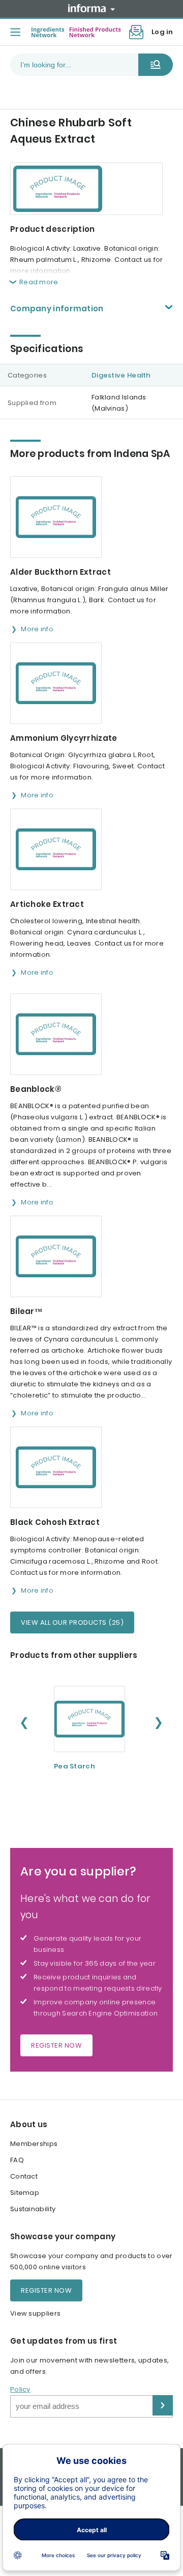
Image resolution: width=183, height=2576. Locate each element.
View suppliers (35, 2313)
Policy (20, 2389)
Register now (56, 2045)
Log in (162, 32)
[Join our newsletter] (136, 32)
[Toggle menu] (15, 32)
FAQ (17, 2160)
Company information (57, 308)
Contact (24, 2176)
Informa (91, 8)
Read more (39, 282)
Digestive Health (121, 375)
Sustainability (33, 2209)
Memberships (34, 2144)
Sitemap (25, 2193)
